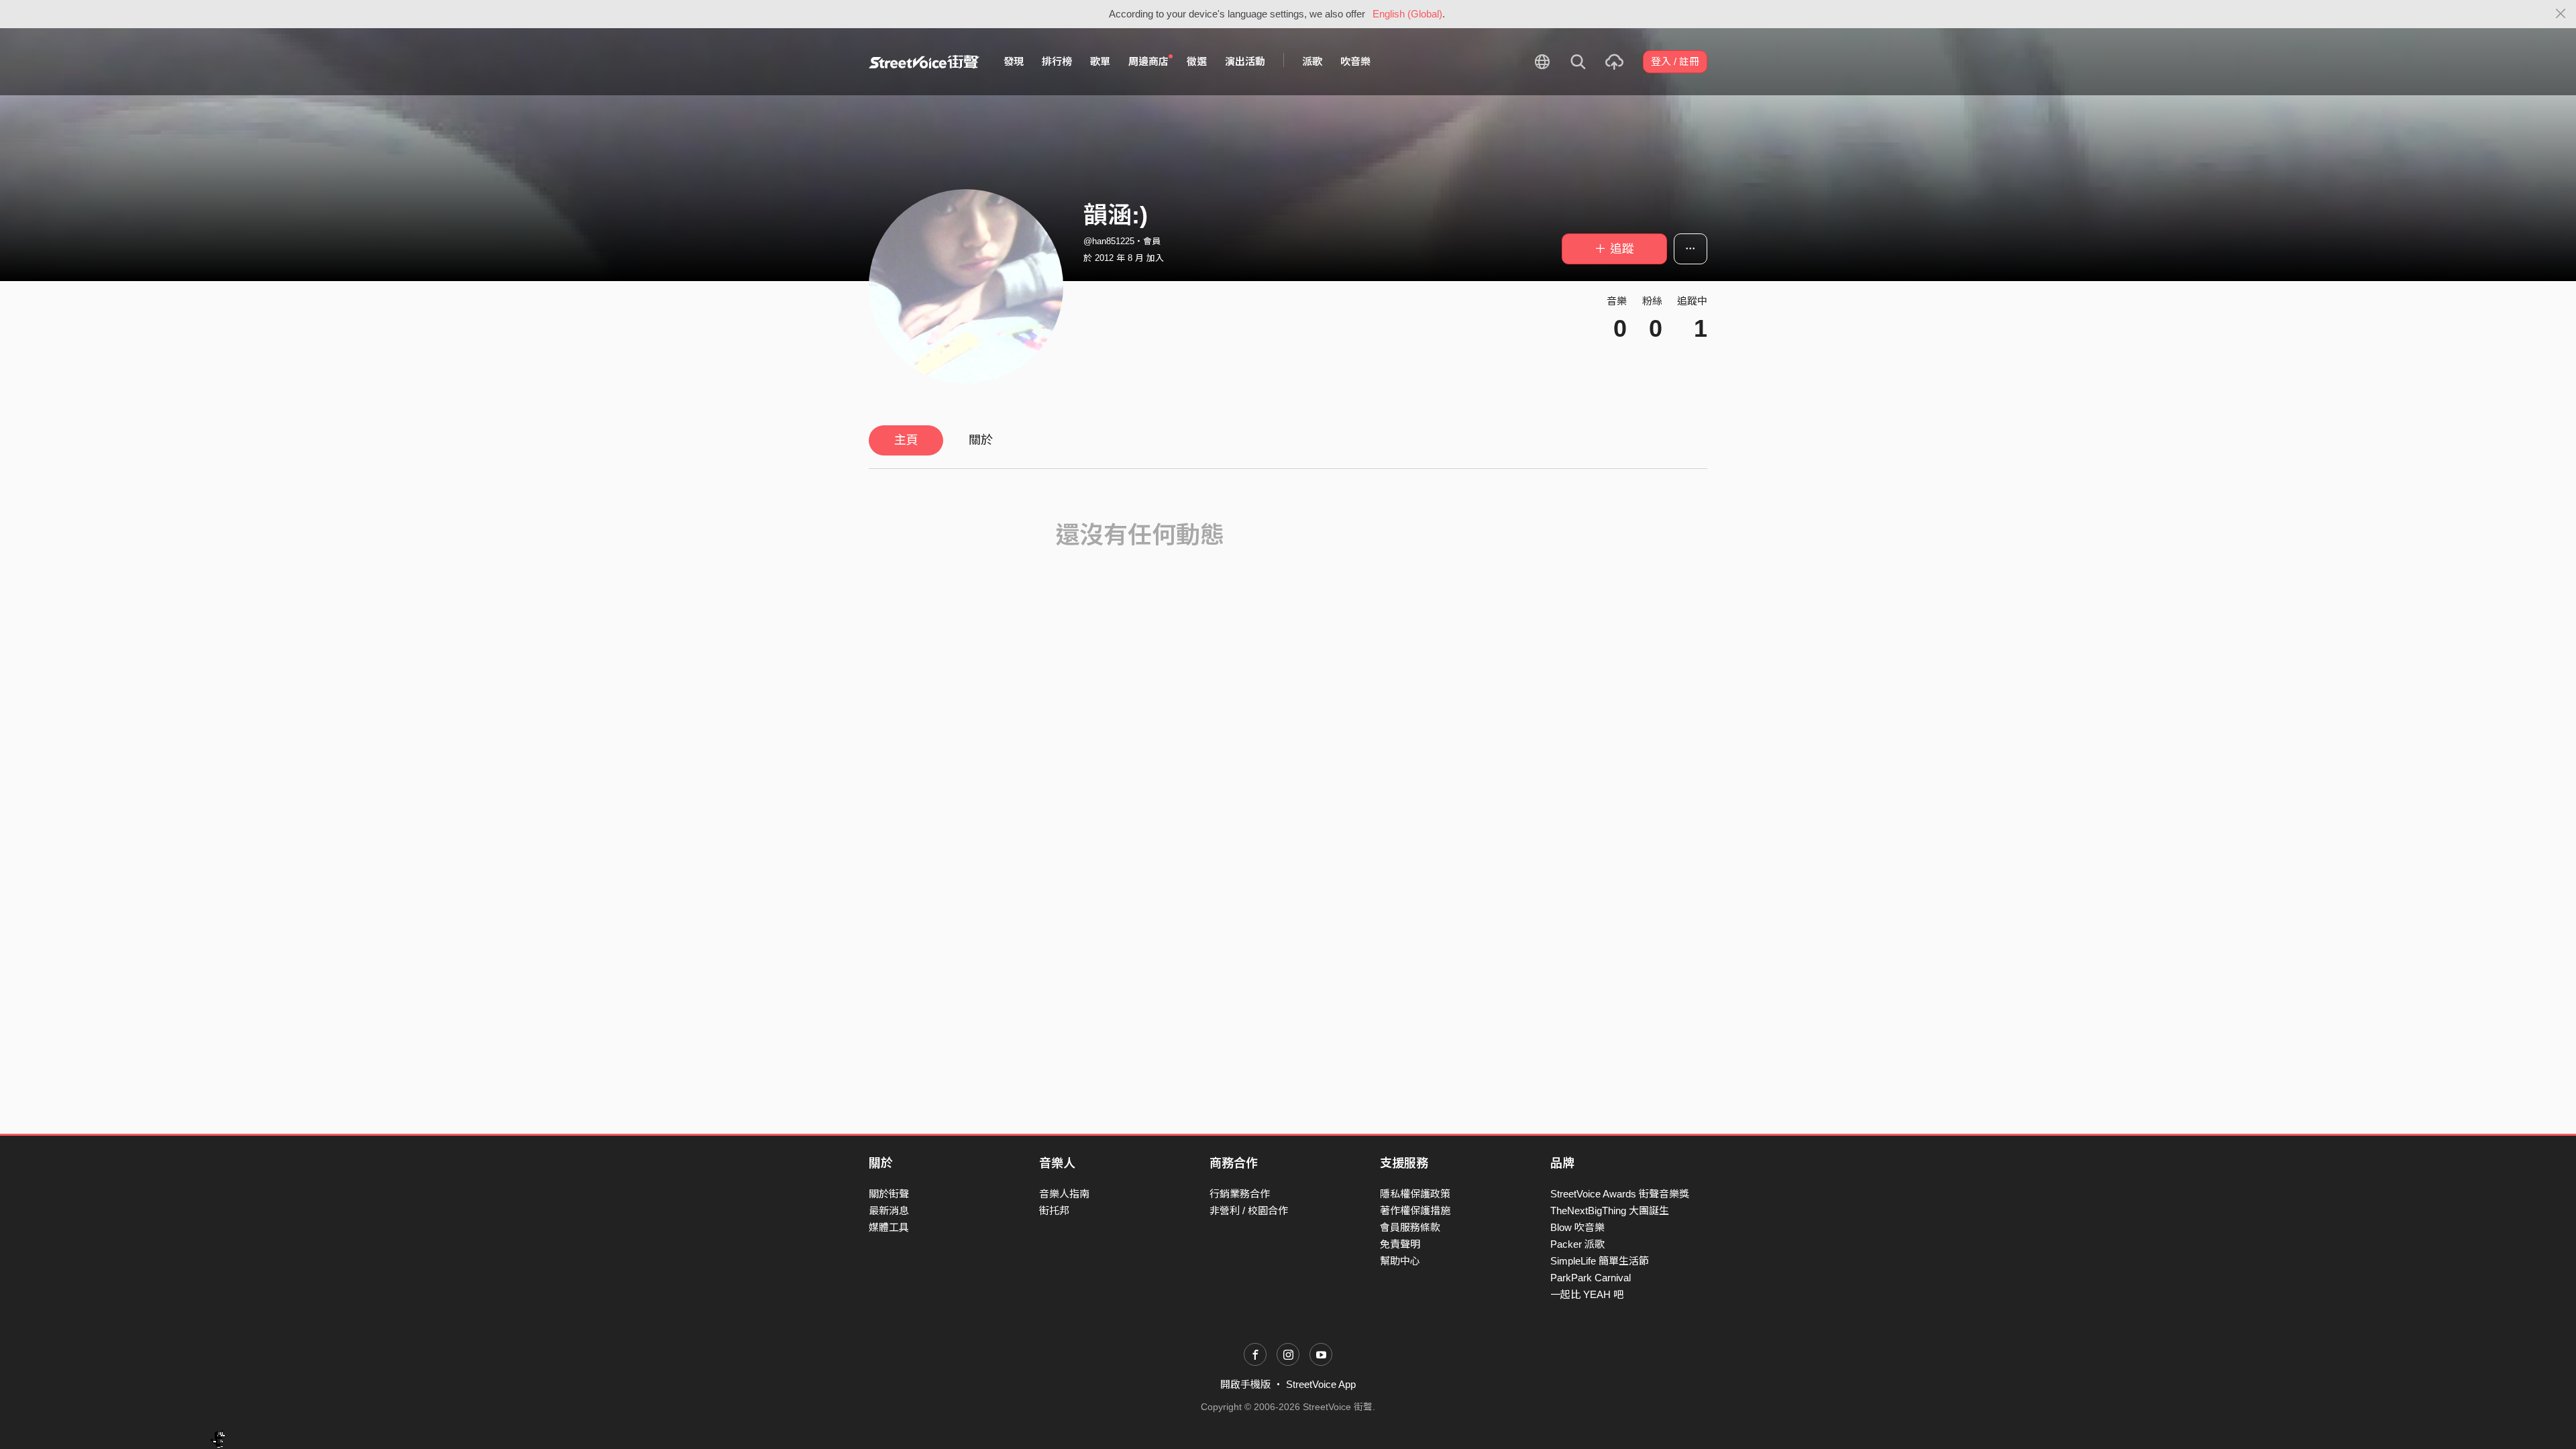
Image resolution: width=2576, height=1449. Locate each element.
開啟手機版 (1245, 1384)
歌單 (1100, 61)
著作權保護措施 (1415, 1211)
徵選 (1197, 61)
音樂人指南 (1064, 1194)
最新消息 (889, 1211)
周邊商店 (1148, 61)
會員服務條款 (1410, 1227)
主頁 (906, 440)
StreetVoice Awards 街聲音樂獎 (1620, 1194)
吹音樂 (1355, 61)
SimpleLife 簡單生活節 (1600, 1261)
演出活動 (1245, 61)
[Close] (2561, 14)
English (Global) (1407, 14)
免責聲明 (1400, 1244)
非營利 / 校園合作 (1249, 1211)
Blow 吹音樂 (1577, 1227)
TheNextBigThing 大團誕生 (1610, 1211)
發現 (1014, 61)
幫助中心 (1400, 1261)
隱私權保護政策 (1415, 1194)
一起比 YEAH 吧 (1587, 1294)
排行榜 (1057, 61)
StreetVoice (924, 62)
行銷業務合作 (1240, 1194)
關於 (981, 440)
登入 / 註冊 (1675, 61)
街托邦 (1054, 1211)
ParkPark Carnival (1591, 1278)
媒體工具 (889, 1227)
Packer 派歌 (1577, 1244)
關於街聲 (889, 1194)
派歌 (1312, 61)
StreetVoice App (1321, 1384)
